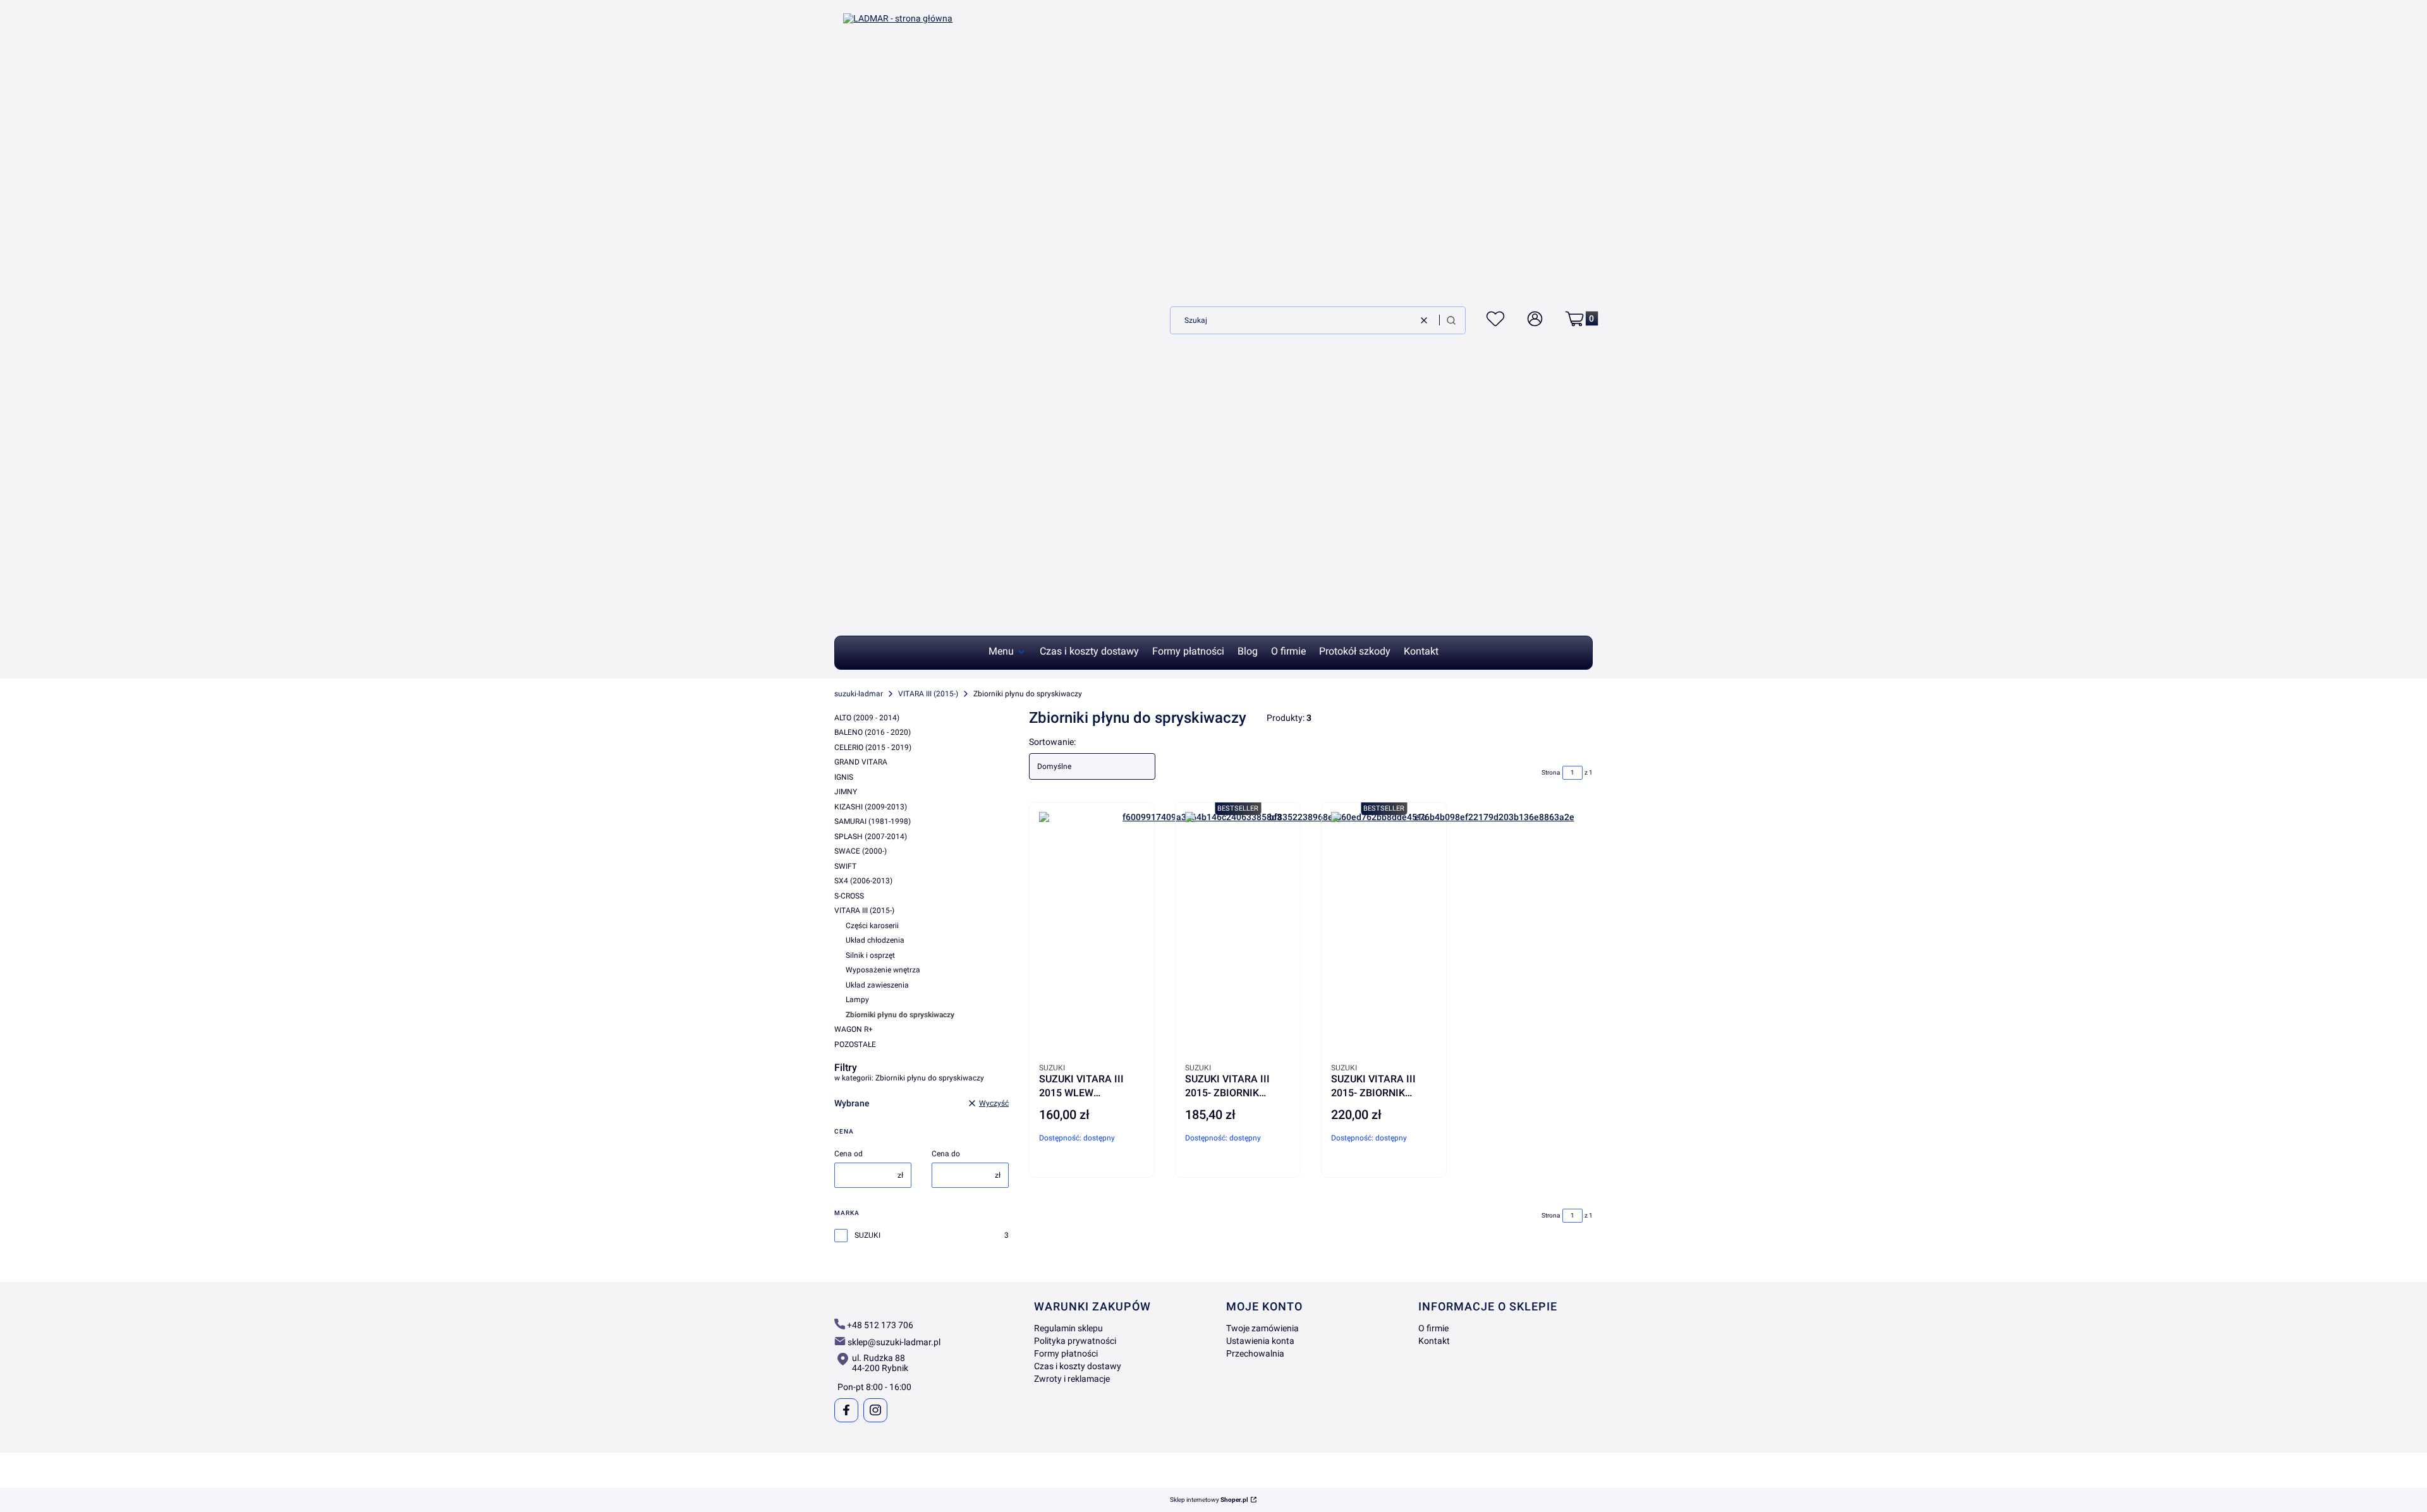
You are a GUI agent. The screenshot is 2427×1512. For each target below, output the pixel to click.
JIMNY (846, 792)
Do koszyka (1125, 1180)
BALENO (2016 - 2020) (873, 732)
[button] (1451, 320)
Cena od (849, 1154)
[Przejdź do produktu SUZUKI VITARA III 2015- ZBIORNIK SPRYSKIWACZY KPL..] (1489, 935)
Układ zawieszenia (877, 985)
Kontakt (1434, 1341)
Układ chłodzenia (875, 940)
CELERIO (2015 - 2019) (873, 747)
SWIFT (845, 866)
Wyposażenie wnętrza (883, 970)
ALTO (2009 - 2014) (867, 718)
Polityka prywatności (1075, 1341)
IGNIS (844, 777)
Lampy (857, 1000)
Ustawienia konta (1260, 1341)
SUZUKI (867, 1235)
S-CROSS (849, 896)
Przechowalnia (1255, 1353)
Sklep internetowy (1209, 1500)
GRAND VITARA (861, 762)
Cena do (946, 1154)
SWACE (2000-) (861, 851)
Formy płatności (1066, 1353)
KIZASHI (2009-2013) (871, 807)
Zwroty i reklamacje (1072, 1379)
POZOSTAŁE (855, 1044)
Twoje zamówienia (1262, 1328)
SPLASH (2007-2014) (871, 837)
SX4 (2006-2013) (863, 881)
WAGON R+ (854, 1029)
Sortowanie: (1052, 742)
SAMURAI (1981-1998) (873, 821)
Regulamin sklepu (1068, 1328)
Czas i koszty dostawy (1078, 1366)
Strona (1551, 772)
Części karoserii (872, 926)
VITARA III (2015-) (928, 694)
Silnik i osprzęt (870, 955)
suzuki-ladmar (859, 694)
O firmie (1433, 1328)
